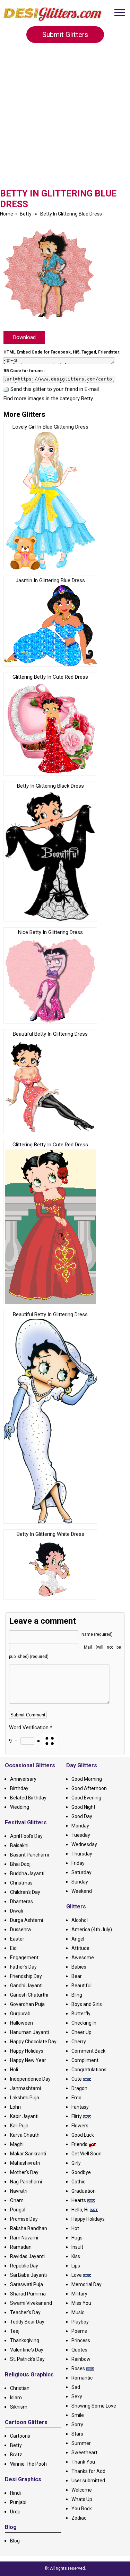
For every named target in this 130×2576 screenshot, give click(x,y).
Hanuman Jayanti (29, 2032)
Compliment (85, 2060)
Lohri (15, 2107)
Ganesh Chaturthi (29, 1995)
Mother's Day (24, 2172)
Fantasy (80, 2107)
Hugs (77, 2238)
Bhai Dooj (20, 1864)
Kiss (76, 2256)
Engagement (24, 1958)
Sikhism (19, 2407)
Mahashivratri (25, 2163)
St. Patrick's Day (27, 2359)
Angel (78, 1939)
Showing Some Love (94, 2406)
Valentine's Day (27, 2350)
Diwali (16, 1911)
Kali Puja (19, 2126)
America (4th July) (92, 1929)
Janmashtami (25, 2088)
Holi (14, 2070)
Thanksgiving (25, 2340)
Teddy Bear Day (27, 2322)
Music (78, 2312)
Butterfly (81, 2014)
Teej (15, 2331)
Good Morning (87, 1779)
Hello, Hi (80, 2210)
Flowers (80, 2126)
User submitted (88, 2481)
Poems (79, 2331)
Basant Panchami (29, 1855)
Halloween (21, 2023)
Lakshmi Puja (25, 2098)
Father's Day (23, 1967)
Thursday (82, 1854)
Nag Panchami (26, 2182)
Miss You (81, 2303)
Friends (79, 2144)
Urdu (15, 2512)
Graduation (84, 2191)
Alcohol (80, 1920)
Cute (77, 2079)
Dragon (79, 2088)
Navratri (19, 2191)
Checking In (84, 2023)
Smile (78, 2415)
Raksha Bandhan (29, 2228)
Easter (17, 1939)
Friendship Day (26, 1976)
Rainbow (81, 2359)
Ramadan (21, 2247)
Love (77, 2275)
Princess (81, 2340)
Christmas (21, 1883)
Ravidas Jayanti (27, 2256)
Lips (76, 2266)
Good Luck (83, 2135)
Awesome (83, 1958)
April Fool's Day (26, 1836)
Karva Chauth (25, 2135)
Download (24, 337)
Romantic (82, 2378)
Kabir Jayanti (24, 2116)
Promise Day (24, 2219)
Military (79, 2294)
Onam (17, 2200)
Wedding (20, 1807)
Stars (77, 2434)
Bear (77, 1976)
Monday (80, 1826)
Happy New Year (28, 2060)
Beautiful (81, 1986)
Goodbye (81, 2172)
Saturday (81, 1872)
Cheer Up (81, 2032)
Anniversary (23, 1779)
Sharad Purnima (28, 2294)
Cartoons (20, 2436)
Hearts (79, 2200)
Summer (81, 2443)
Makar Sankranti (28, 2154)
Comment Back (88, 2051)
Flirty (77, 2116)
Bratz (16, 2455)
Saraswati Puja (27, 2284)
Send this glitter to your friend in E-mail (55, 389)
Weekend (82, 1891)
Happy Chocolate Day (33, 2042)
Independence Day (30, 2079)
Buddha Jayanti (27, 1873)
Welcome (82, 2490)
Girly (76, 2163)
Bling (77, 1995)
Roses (78, 2368)
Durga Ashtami (27, 1920)
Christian (20, 2388)
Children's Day (25, 1892)
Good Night (83, 1807)
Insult (77, 2247)
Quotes (79, 2350)
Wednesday (84, 1844)
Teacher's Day (25, 2312)
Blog (15, 2541)
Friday (78, 1863)
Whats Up (82, 2499)
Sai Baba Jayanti (28, 2275)
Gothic (78, 2182)
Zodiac (79, 2518)
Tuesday (81, 1835)
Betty (26, 214)
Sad (76, 2387)
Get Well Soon (86, 2154)
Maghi (17, 2144)
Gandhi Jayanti (26, 1986)
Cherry (79, 2042)
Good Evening (86, 1798)
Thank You (83, 2462)
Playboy (80, 2322)
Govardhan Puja (27, 2004)
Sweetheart (84, 2453)
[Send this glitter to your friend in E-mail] (6, 389)
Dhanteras (21, 1901)
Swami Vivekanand (31, 2303)
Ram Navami (24, 2238)
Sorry (77, 2424)
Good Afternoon (89, 1788)
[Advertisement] (65, 120)
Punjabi (18, 2502)
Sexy (77, 2396)
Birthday (19, 1788)
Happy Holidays (27, 2051)
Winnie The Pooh (28, 2464)
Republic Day (24, 2266)
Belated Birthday (28, 1798)
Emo (76, 2098)
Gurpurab (20, 2014)
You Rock (82, 2509)
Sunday (80, 1882)
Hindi (15, 2493)
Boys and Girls (87, 2004)
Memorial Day (86, 2284)
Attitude (80, 1948)
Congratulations (89, 2070)
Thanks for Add (88, 2471)
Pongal (18, 2210)
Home (7, 214)
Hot (75, 2228)
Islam (16, 2398)
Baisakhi (19, 1845)
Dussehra (20, 1929)
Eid (13, 1948)
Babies (79, 1967)
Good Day (82, 1816)
